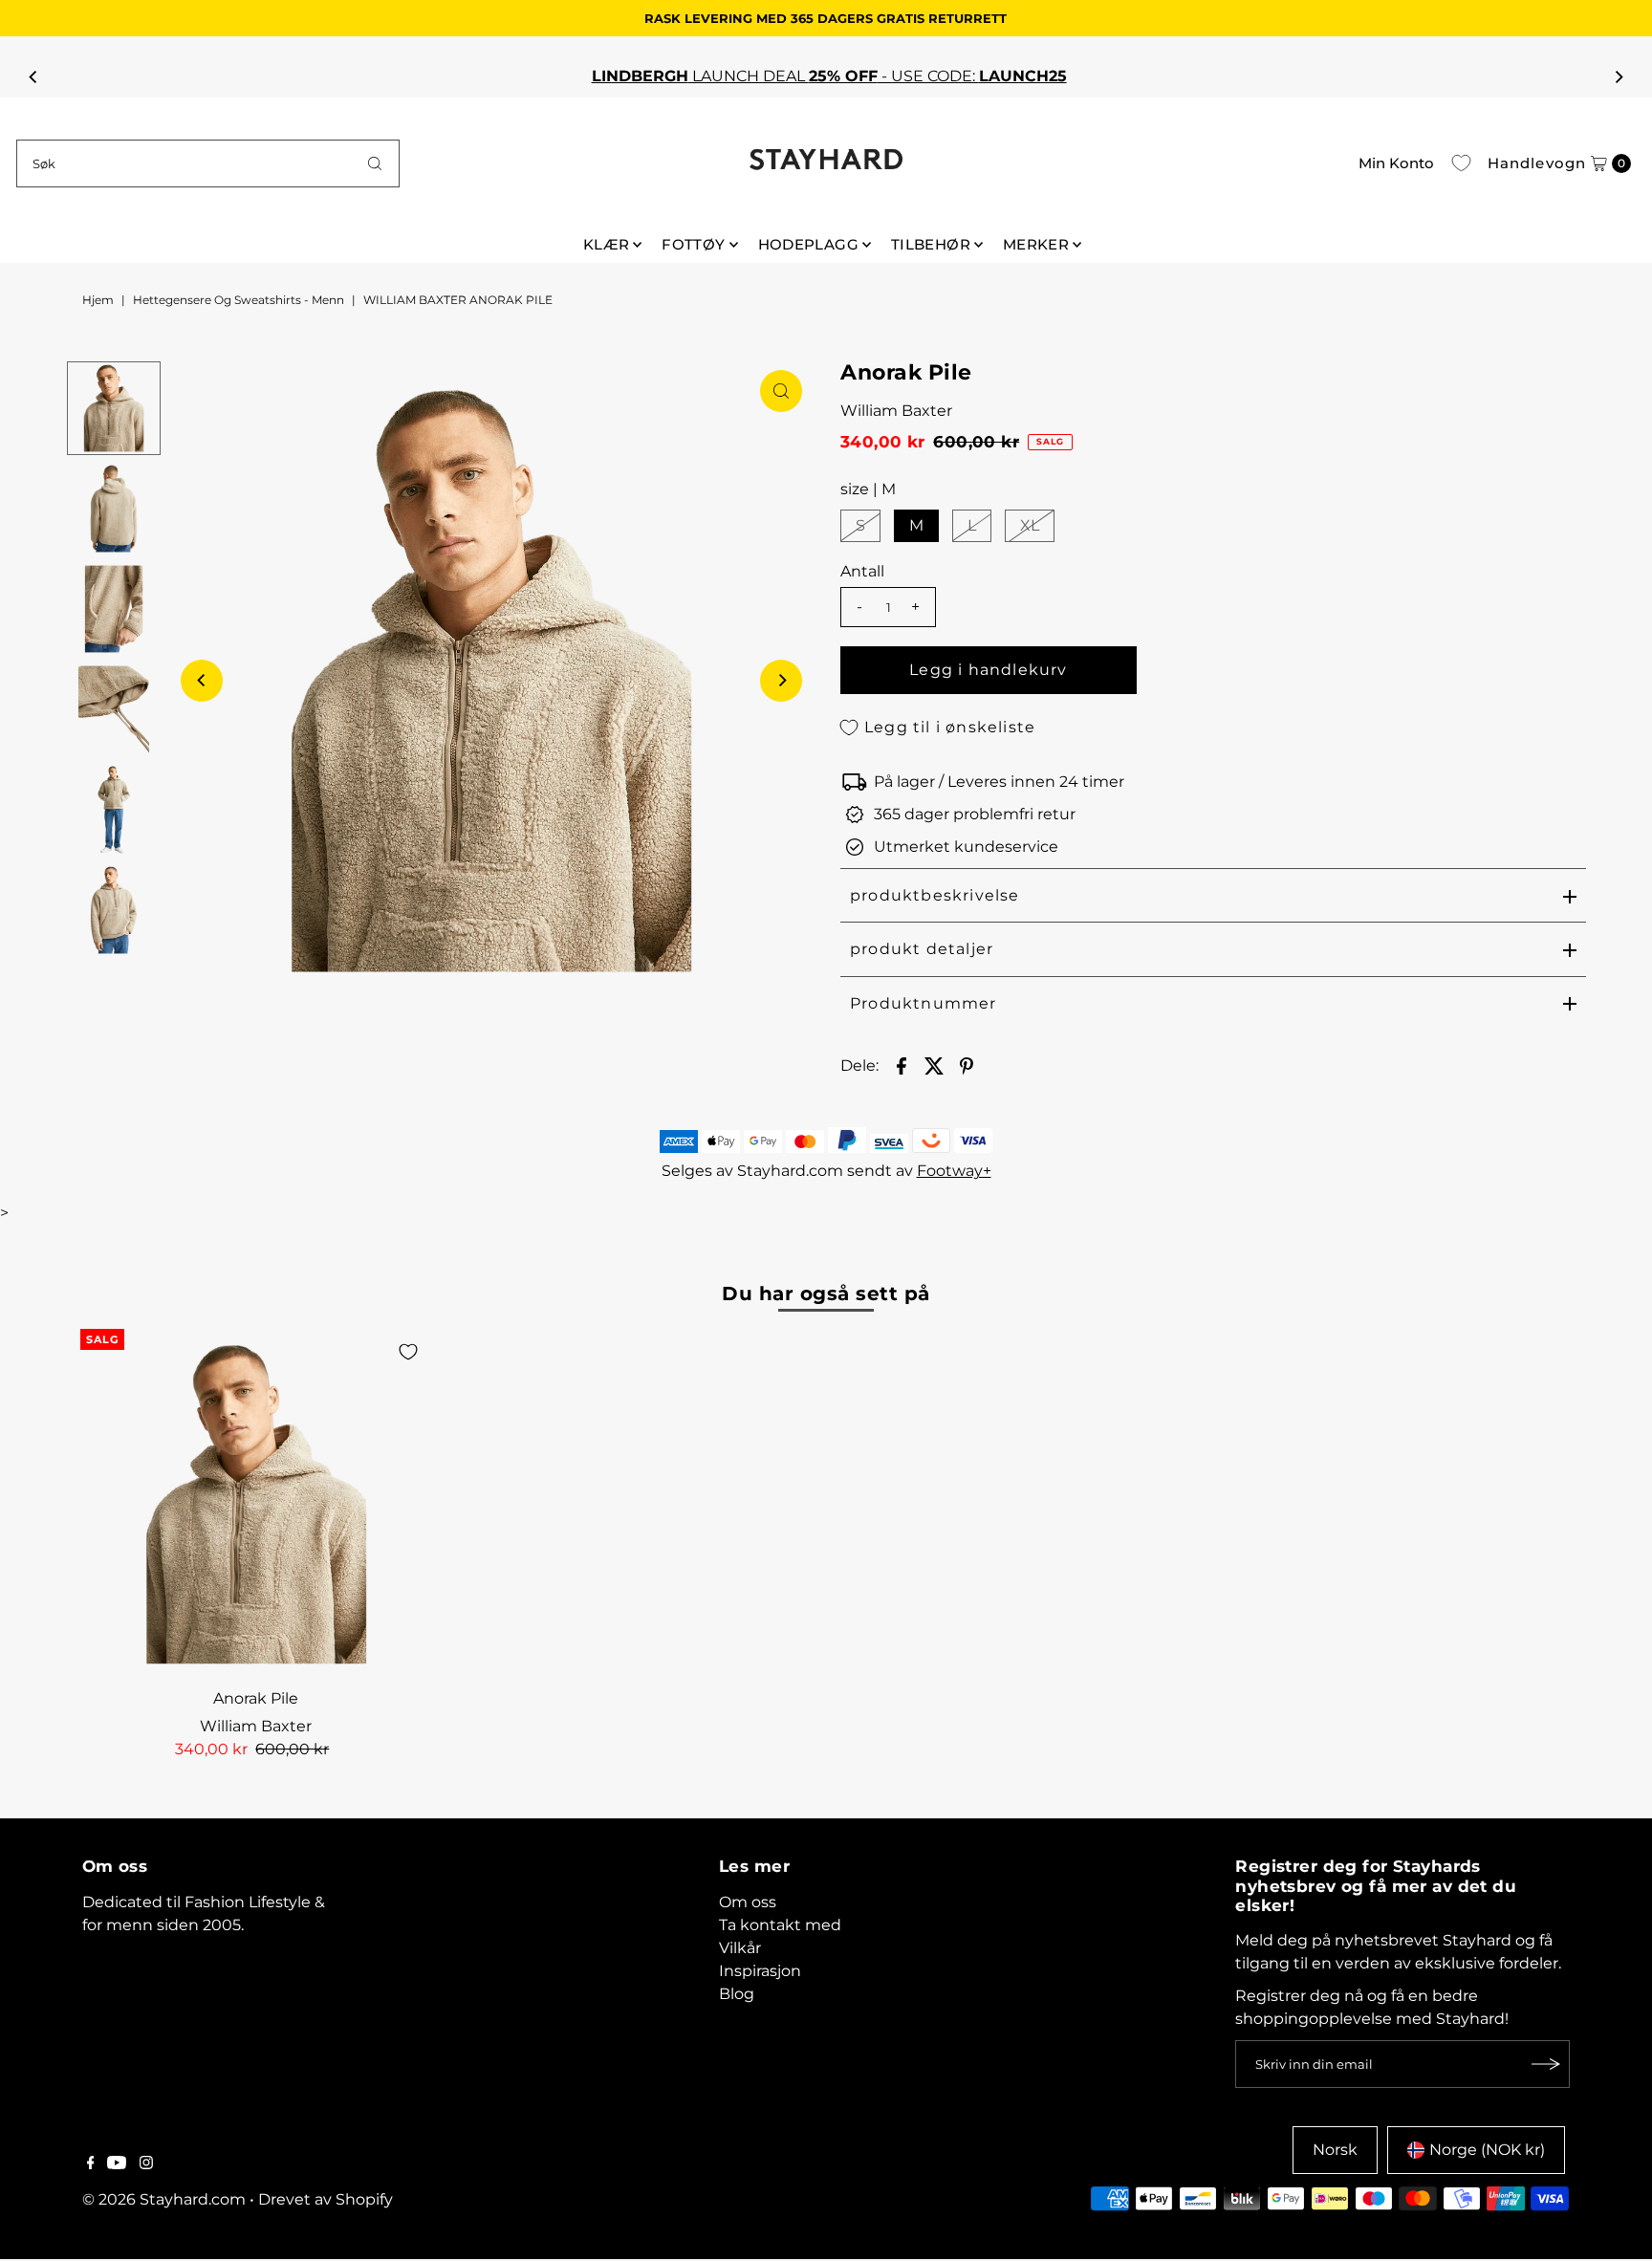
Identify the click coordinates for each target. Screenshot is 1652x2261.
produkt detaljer (922, 949)
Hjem (98, 300)
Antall (862, 571)
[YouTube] (117, 2164)
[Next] (1619, 76)
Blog (737, 1994)
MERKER (1036, 244)
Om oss (748, 1902)
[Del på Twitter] (934, 1065)
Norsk (1335, 2150)
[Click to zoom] (781, 391)
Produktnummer (924, 1003)
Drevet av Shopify (326, 2199)
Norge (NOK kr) (1487, 2150)
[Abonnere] (1546, 2064)
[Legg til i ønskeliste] (408, 1352)
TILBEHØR (931, 244)
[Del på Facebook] (902, 1065)
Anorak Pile (256, 1698)
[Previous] (33, 76)
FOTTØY (693, 244)
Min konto (1396, 163)
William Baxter (896, 411)
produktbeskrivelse (935, 895)
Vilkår (740, 1948)
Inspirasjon (760, 1971)
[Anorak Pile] (256, 1504)
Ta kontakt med (780, 1925)
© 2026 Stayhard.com (164, 2199)
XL (1030, 525)
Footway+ (954, 1171)
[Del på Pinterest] (967, 1065)
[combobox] (208, 163)
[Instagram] (146, 2164)
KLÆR (607, 244)
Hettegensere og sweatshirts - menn (239, 300)
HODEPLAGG (808, 244)
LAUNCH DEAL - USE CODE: (826, 76)
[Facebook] (91, 2164)
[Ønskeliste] (1461, 163)
